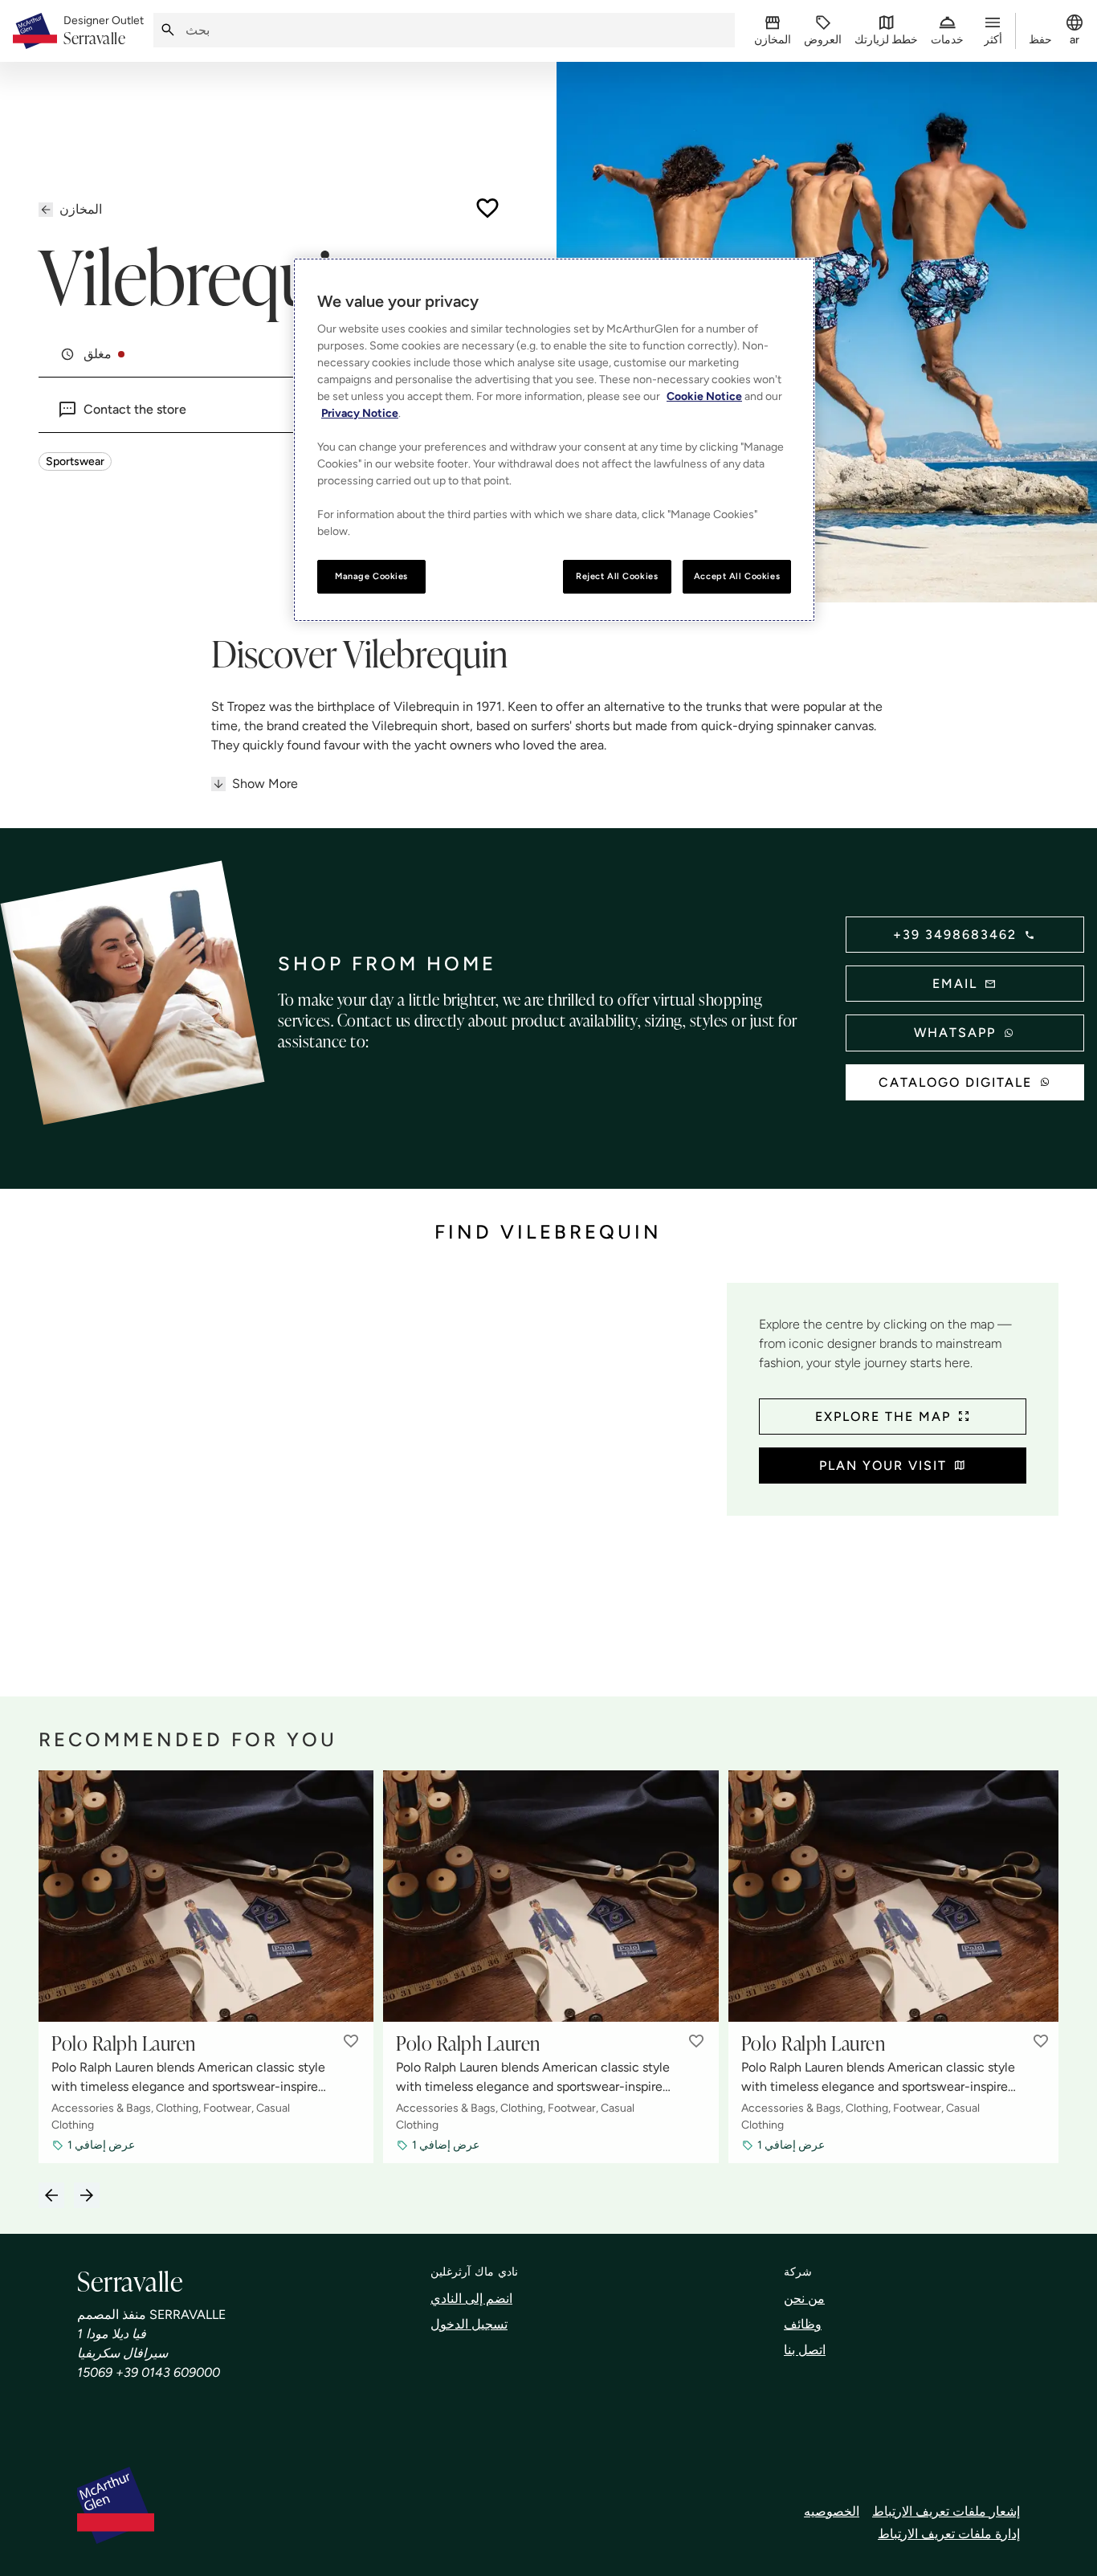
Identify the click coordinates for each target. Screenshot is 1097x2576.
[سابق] (51, 2195)
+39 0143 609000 (168, 2372)
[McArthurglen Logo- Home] (35, 31)
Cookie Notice (704, 396)
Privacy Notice (360, 413)
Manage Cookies (371, 576)
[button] (351, 2041)
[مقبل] (87, 2195)
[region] (554, 440)
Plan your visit (883, 1466)
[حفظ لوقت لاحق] (487, 208)
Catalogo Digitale (955, 1082)
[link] (104, 31)
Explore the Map (883, 1417)
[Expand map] (376, 1457)
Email (955, 984)
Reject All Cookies (617, 576)
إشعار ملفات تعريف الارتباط (946, 2511)
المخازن (81, 209)
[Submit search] (168, 30)
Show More (265, 784)
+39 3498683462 (955, 935)
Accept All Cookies (737, 576)
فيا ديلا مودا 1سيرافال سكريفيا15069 (122, 2353)
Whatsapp (955, 1033)
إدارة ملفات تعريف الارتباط (949, 2534)
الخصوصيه (832, 2511)
